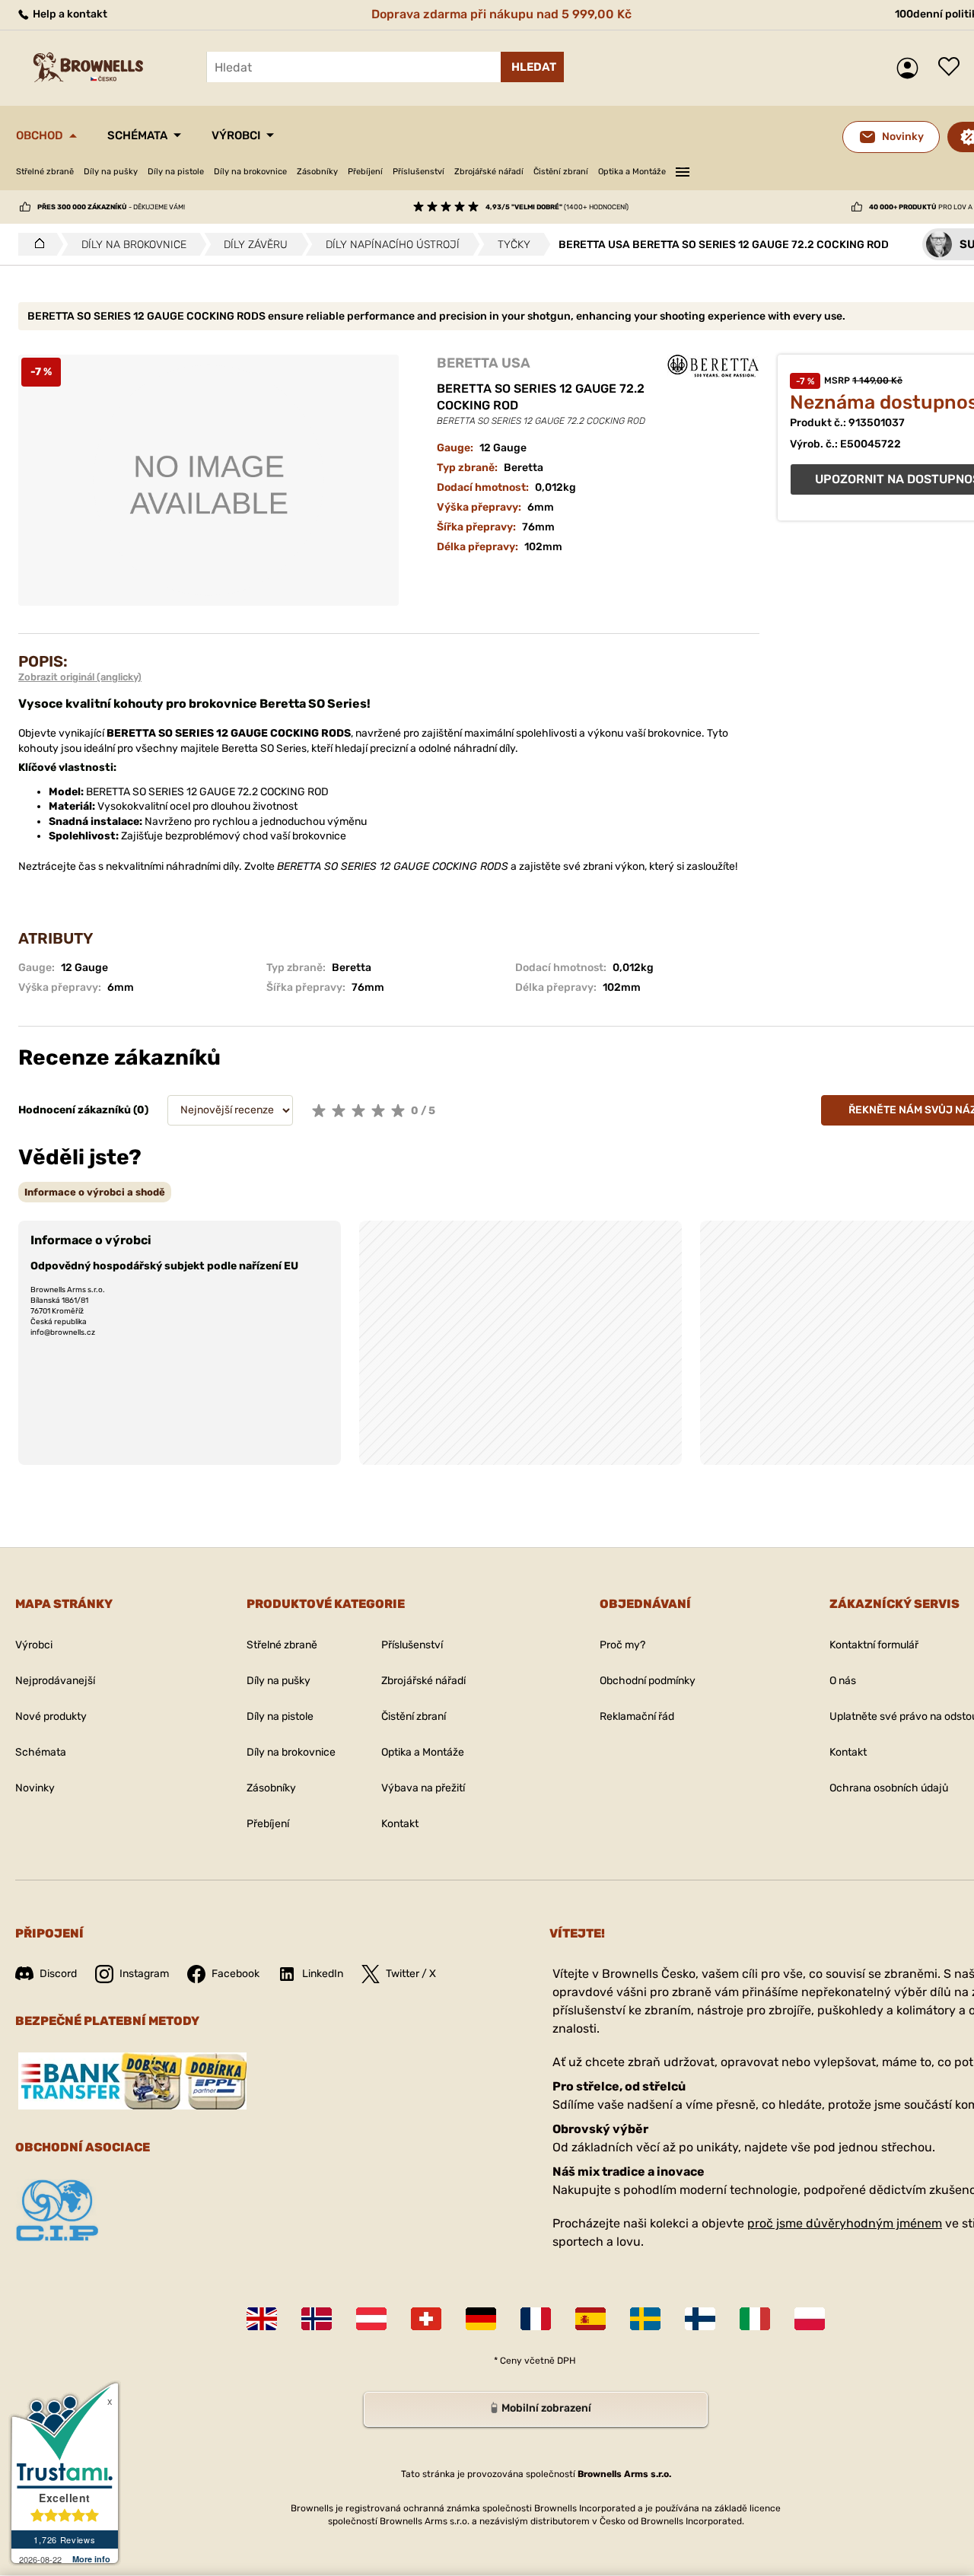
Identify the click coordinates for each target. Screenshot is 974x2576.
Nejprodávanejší (55, 1681)
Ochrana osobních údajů (889, 1788)
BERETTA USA (484, 363)
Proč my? (622, 1645)
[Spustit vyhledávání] (532, 67)
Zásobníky (317, 172)
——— (683, 170)
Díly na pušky (111, 172)
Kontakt (400, 1824)
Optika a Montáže (632, 172)
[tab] (95, 1192)
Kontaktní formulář (874, 1645)
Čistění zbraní (561, 172)
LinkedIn (323, 1974)
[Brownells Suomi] (700, 2319)
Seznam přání (953, 68)
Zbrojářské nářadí (489, 172)
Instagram (144, 1974)
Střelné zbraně (45, 172)
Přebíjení (365, 172)
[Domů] (35, 244)
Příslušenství (419, 172)
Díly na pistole (176, 172)
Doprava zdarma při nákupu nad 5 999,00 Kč (501, 14)
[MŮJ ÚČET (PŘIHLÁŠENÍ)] (911, 68)
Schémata (137, 135)
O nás (843, 1681)
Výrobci (236, 135)
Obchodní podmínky (648, 1681)
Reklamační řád (637, 1716)
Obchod (40, 135)
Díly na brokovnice (250, 172)
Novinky (35, 1788)
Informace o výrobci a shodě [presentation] (95, 1192)
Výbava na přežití (423, 1788)
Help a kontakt (69, 14)
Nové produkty (51, 1716)
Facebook (236, 1974)
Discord (58, 1974)
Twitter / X (411, 1974)
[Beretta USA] (713, 366)
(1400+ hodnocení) (557, 207)
